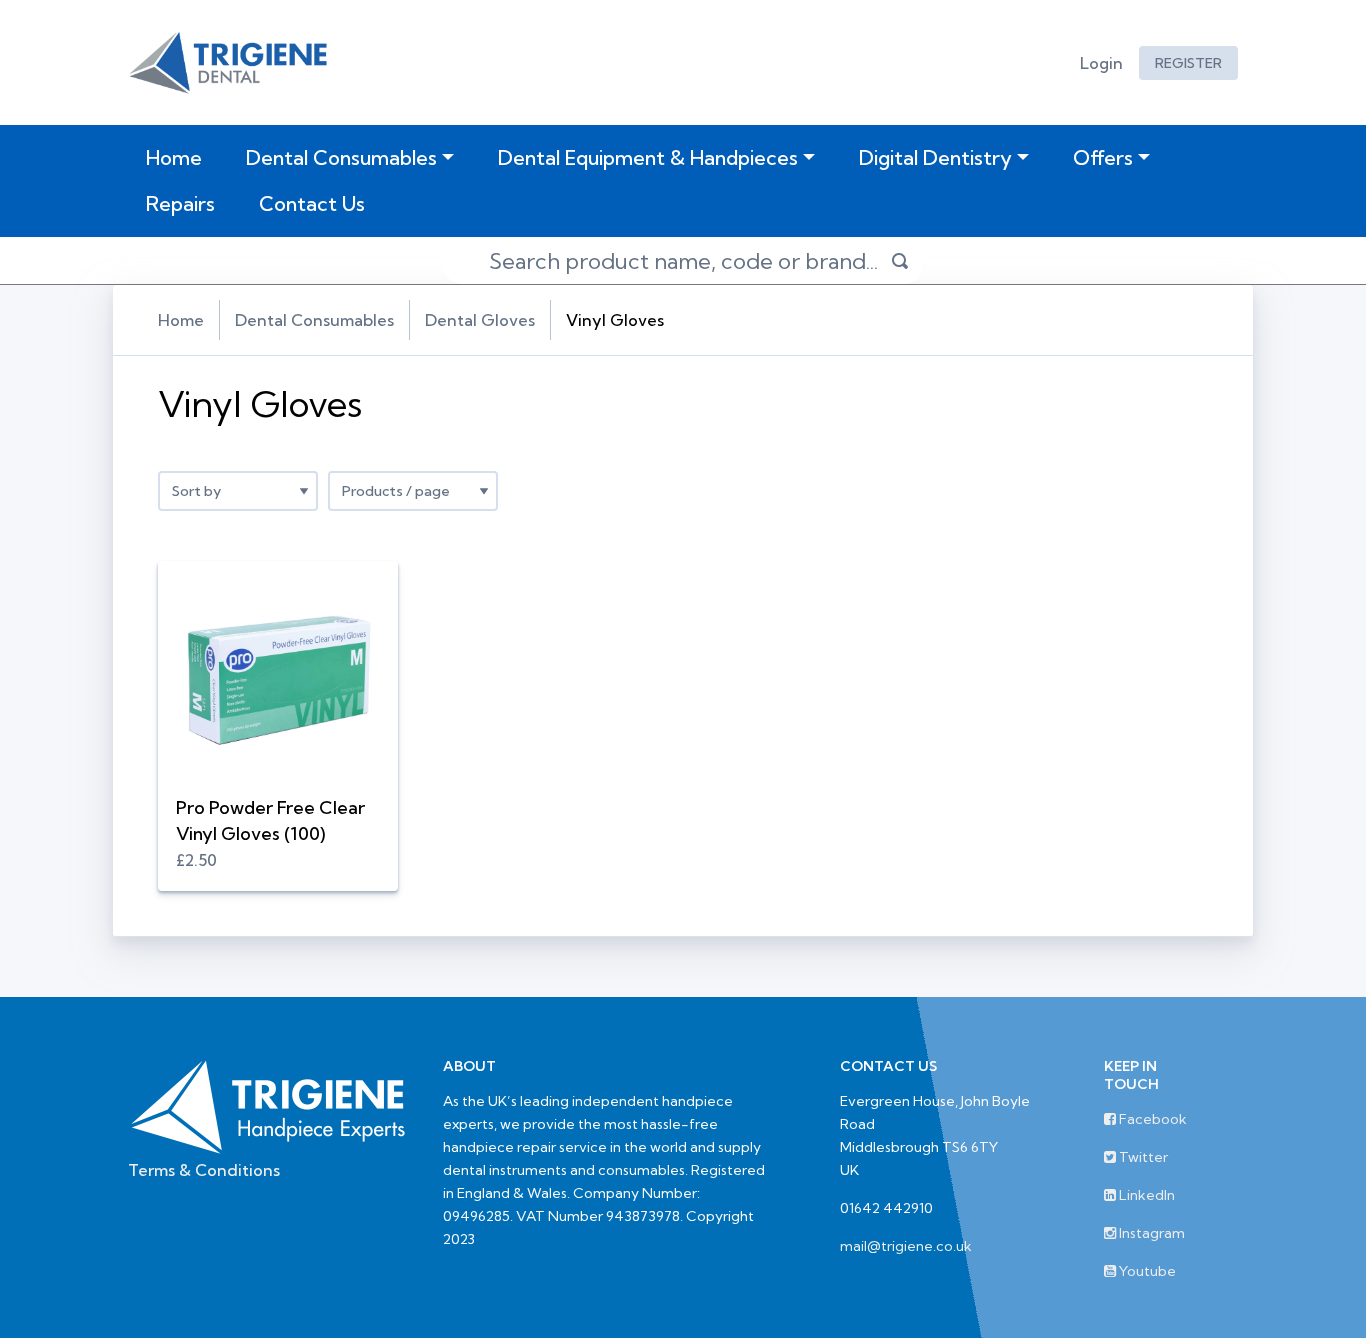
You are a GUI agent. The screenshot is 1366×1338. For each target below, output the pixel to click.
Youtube (1146, 1271)
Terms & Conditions (204, 1170)
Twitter (1142, 1157)
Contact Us (312, 203)
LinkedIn (1145, 1195)
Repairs (180, 203)
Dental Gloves (480, 320)
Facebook (1151, 1119)
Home (178, 157)
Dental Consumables (341, 157)
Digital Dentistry (935, 157)
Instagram (1150, 1233)
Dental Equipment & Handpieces (648, 157)
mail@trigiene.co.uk (906, 1246)
